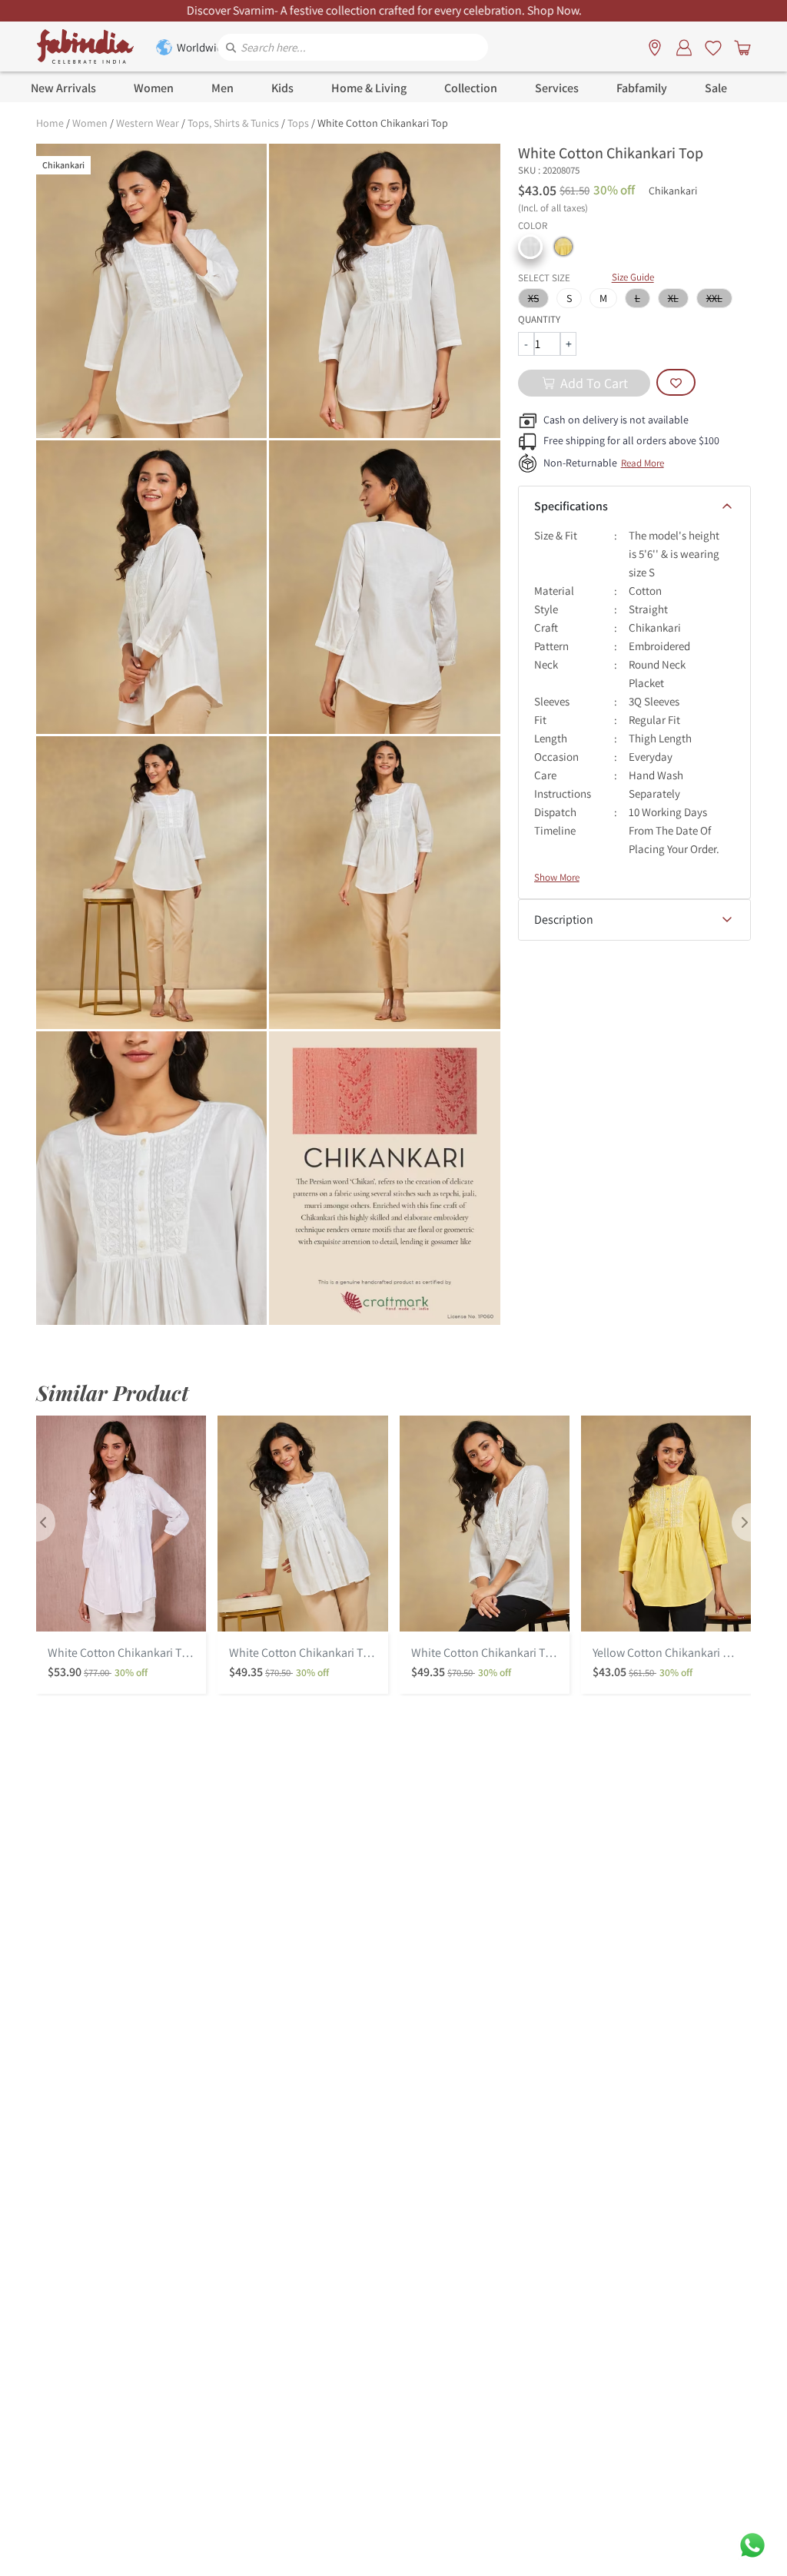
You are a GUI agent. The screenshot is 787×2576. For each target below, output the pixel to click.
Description (564, 920)
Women (90, 123)
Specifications (571, 506)
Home (50, 123)
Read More (643, 463)
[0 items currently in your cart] (739, 47)
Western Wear (148, 123)
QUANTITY (539, 319)
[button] (530, 247)
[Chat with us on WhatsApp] (752, 2544)
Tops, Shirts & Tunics (233, 123)
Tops (298, 123)
